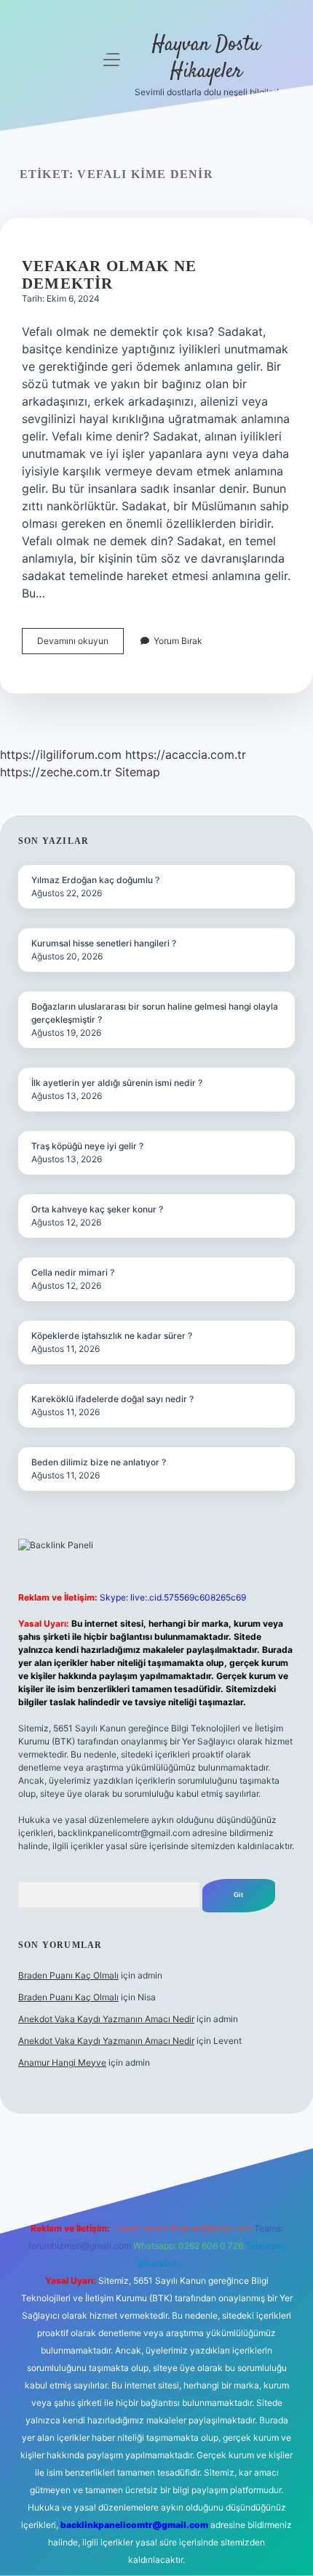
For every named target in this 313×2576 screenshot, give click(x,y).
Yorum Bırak (178, 641)
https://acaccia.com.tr (186, 754)
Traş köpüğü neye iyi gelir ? (87, 1146)
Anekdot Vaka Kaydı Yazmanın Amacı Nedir (106, 2019)
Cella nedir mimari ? (73, 1272)
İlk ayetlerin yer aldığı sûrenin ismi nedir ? (117, 1083)
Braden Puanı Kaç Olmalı (68, 1975)
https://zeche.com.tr (56, 772)
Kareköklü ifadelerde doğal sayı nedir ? (112, 1399)
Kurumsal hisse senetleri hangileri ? (104, 943)
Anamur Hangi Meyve (62, 2062)
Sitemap (138, 772)
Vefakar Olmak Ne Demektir (109, 275)
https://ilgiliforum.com (61, 754)
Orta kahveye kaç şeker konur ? (97, 1209)
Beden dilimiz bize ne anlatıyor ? (99, 1462)
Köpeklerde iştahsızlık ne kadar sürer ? (112, 1336)
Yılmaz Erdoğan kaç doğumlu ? (95, 880)
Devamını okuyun (80, 644)
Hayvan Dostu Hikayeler (206, 59)
